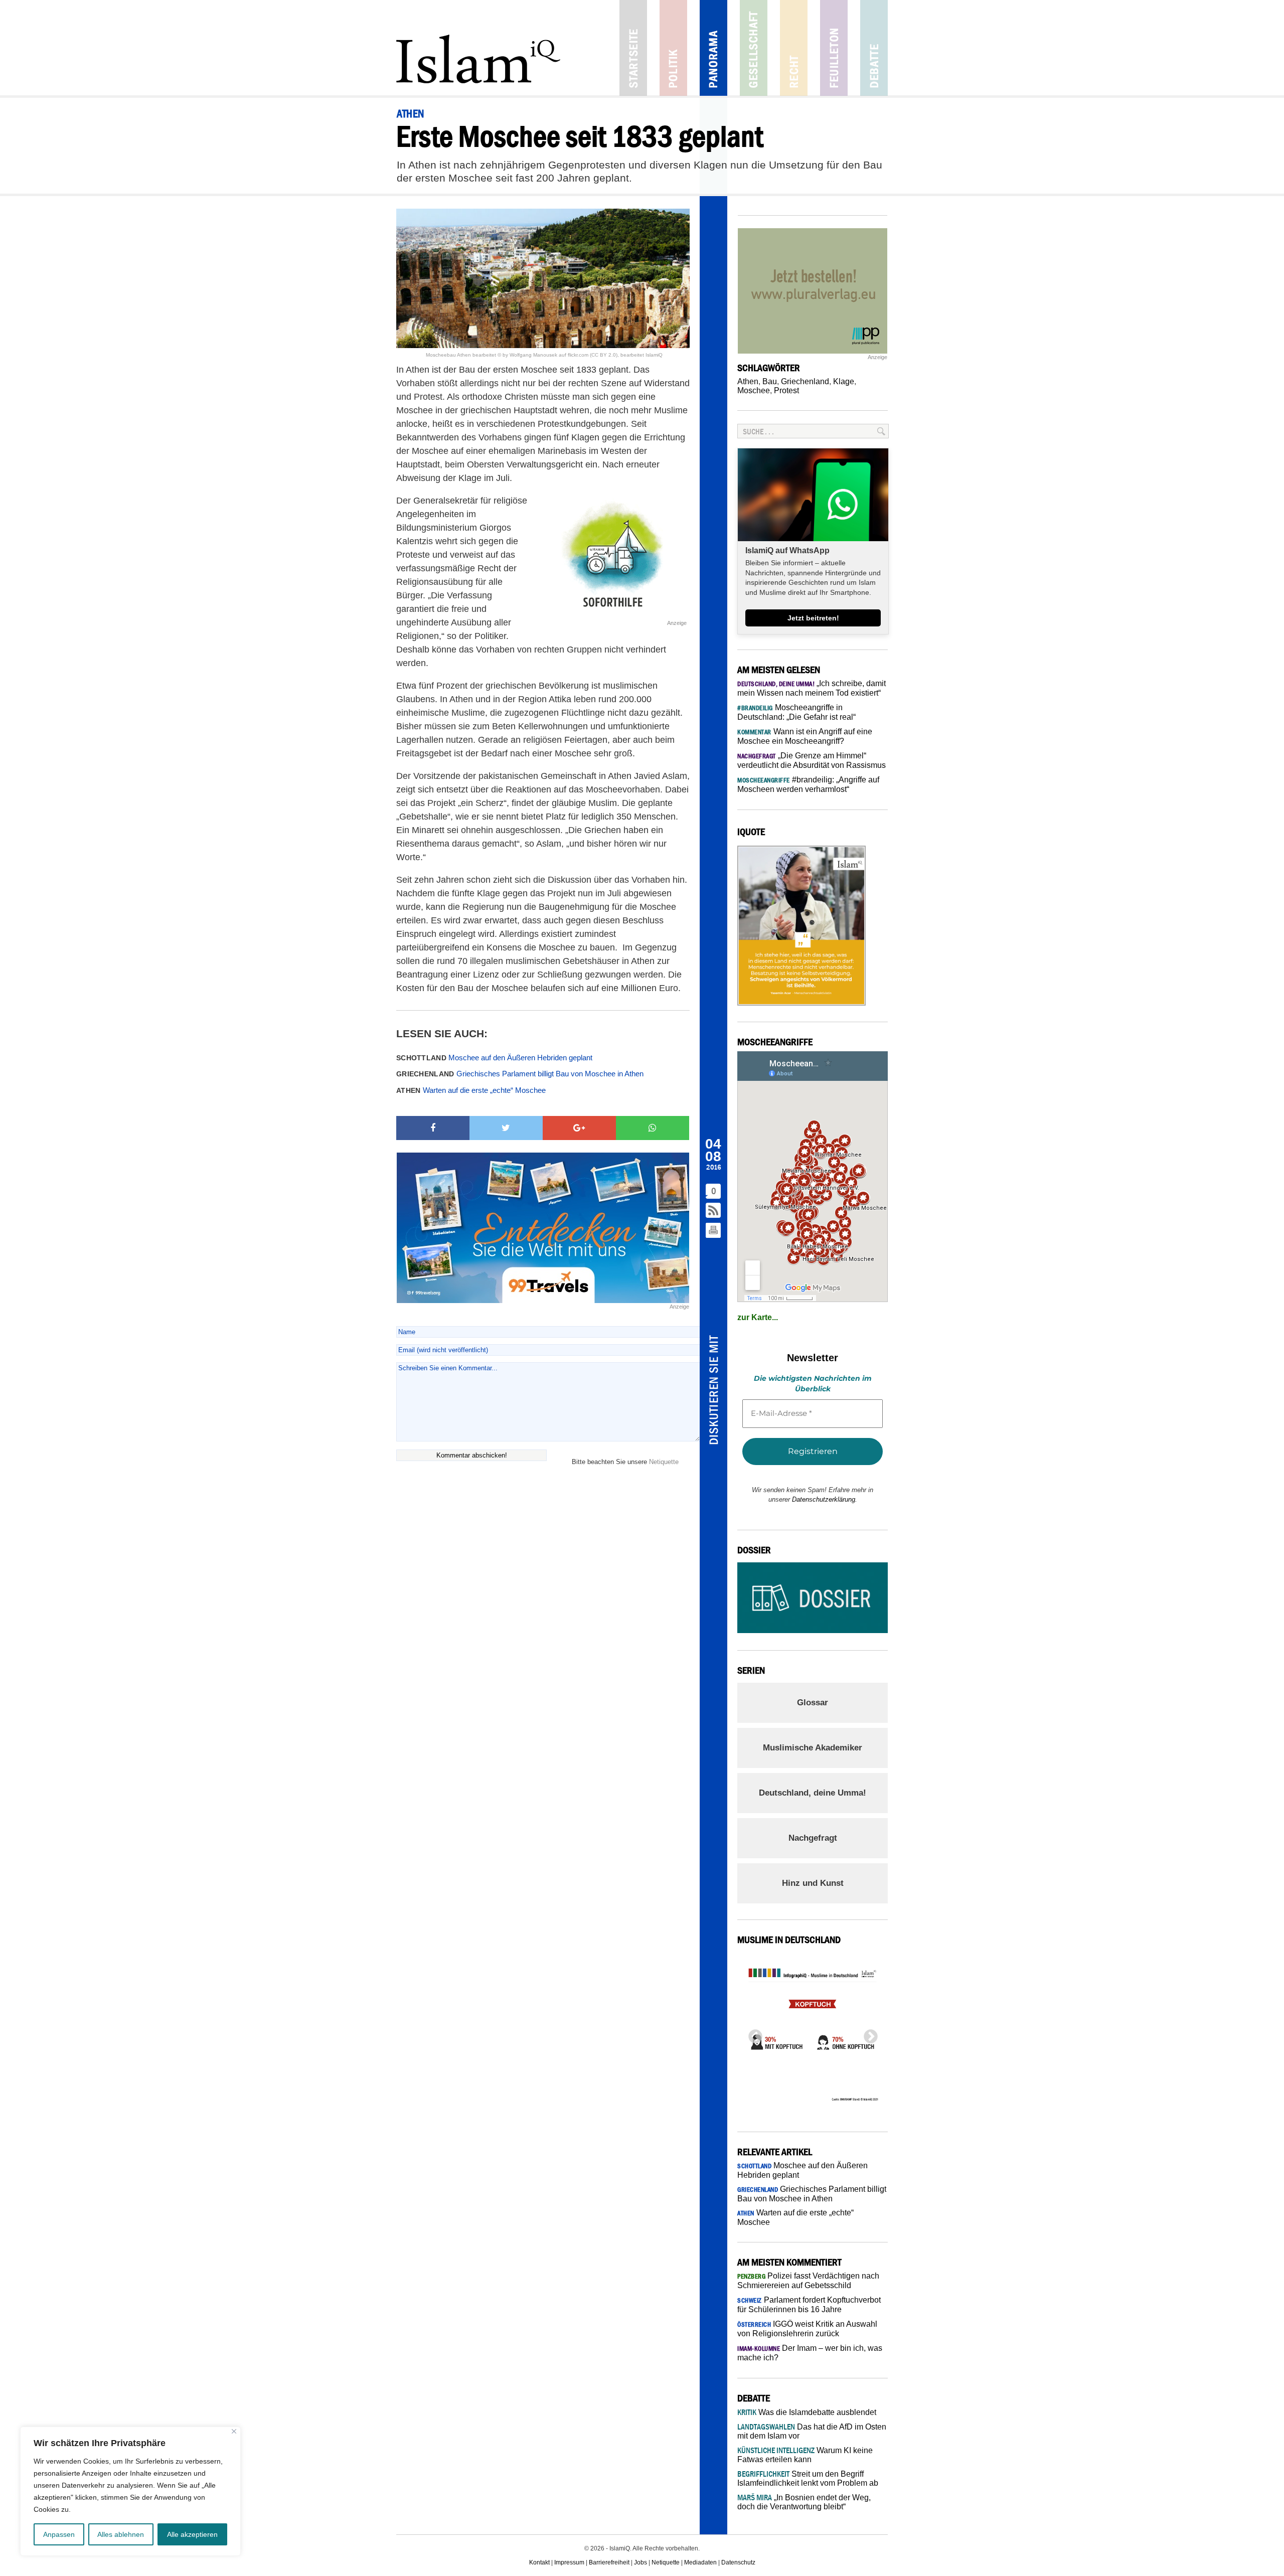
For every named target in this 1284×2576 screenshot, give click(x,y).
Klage (844, 381)
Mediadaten (700, 2562)
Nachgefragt (813, 1838)
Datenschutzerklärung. (825, 1499)
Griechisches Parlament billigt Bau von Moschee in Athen (520, 1074)
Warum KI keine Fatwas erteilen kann (805, 2455)
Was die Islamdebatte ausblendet (807, 2412)
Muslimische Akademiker (813, 1748)
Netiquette (664, 1462)
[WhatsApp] (653, 1128)
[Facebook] (433, 1128)
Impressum (569, 2562)
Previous (752, 2034)
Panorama (713, 48)
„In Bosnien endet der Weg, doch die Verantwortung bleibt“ (804, 2502)
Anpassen (59, 2534)
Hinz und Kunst (813, 1883)
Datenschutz (738, 2562)
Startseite (633, 48)
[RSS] (714, 1211)
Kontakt (539, 2562)
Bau (770, 381)
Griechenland (805, 381)
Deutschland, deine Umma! (813, 1793)
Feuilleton (834, 48)
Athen (748, 381)
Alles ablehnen (121, 2534)
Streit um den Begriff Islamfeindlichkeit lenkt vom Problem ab (808, 2478)
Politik (673, 48)
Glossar (813, 1703)
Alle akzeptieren (192, 2534)
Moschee (754, 390)
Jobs (640, 2562)
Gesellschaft (754, 48)
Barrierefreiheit (609, 2562)
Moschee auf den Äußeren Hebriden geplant (494, 1058)
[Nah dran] (234, 2431)
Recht (794, 48)
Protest (786, 390)
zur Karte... (758, 1317)
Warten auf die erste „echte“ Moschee (471, 1090)
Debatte (874, 48)
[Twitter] (506, 1128)
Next (868, 2034)
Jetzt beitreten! (813, 618)
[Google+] (579, 1128)
